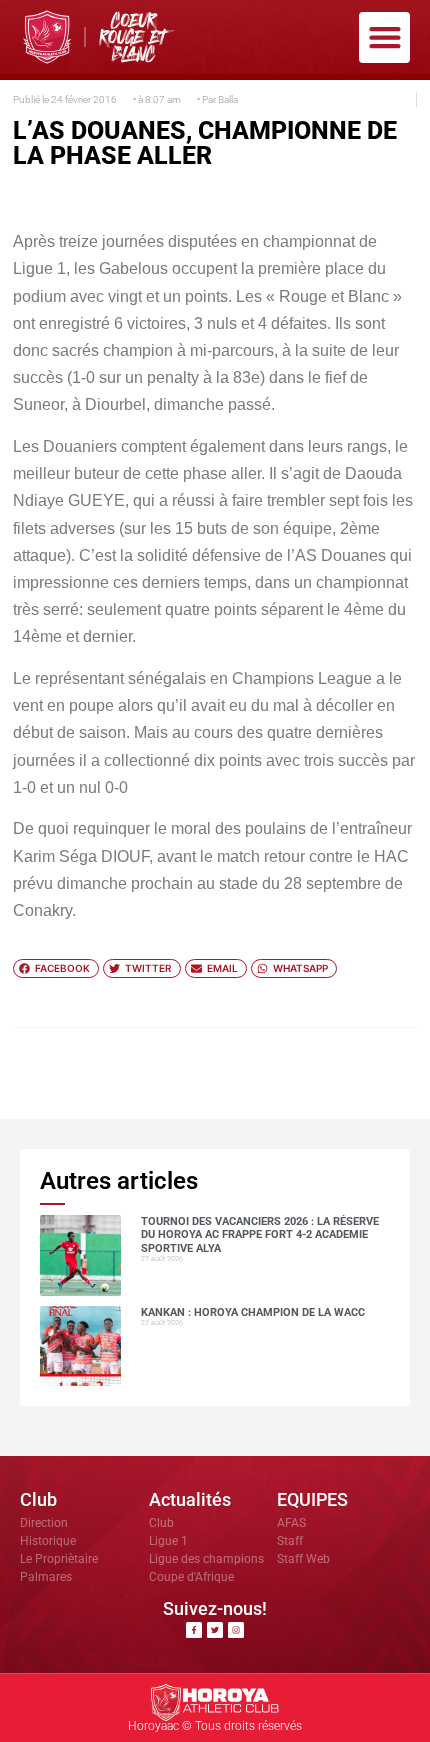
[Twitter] (215, 1630)
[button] (384, 37)
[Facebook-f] (194, 1630)
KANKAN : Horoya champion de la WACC (253, 1312)
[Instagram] (236, 1630)
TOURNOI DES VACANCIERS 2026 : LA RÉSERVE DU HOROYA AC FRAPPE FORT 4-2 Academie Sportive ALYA (260, 1234)
